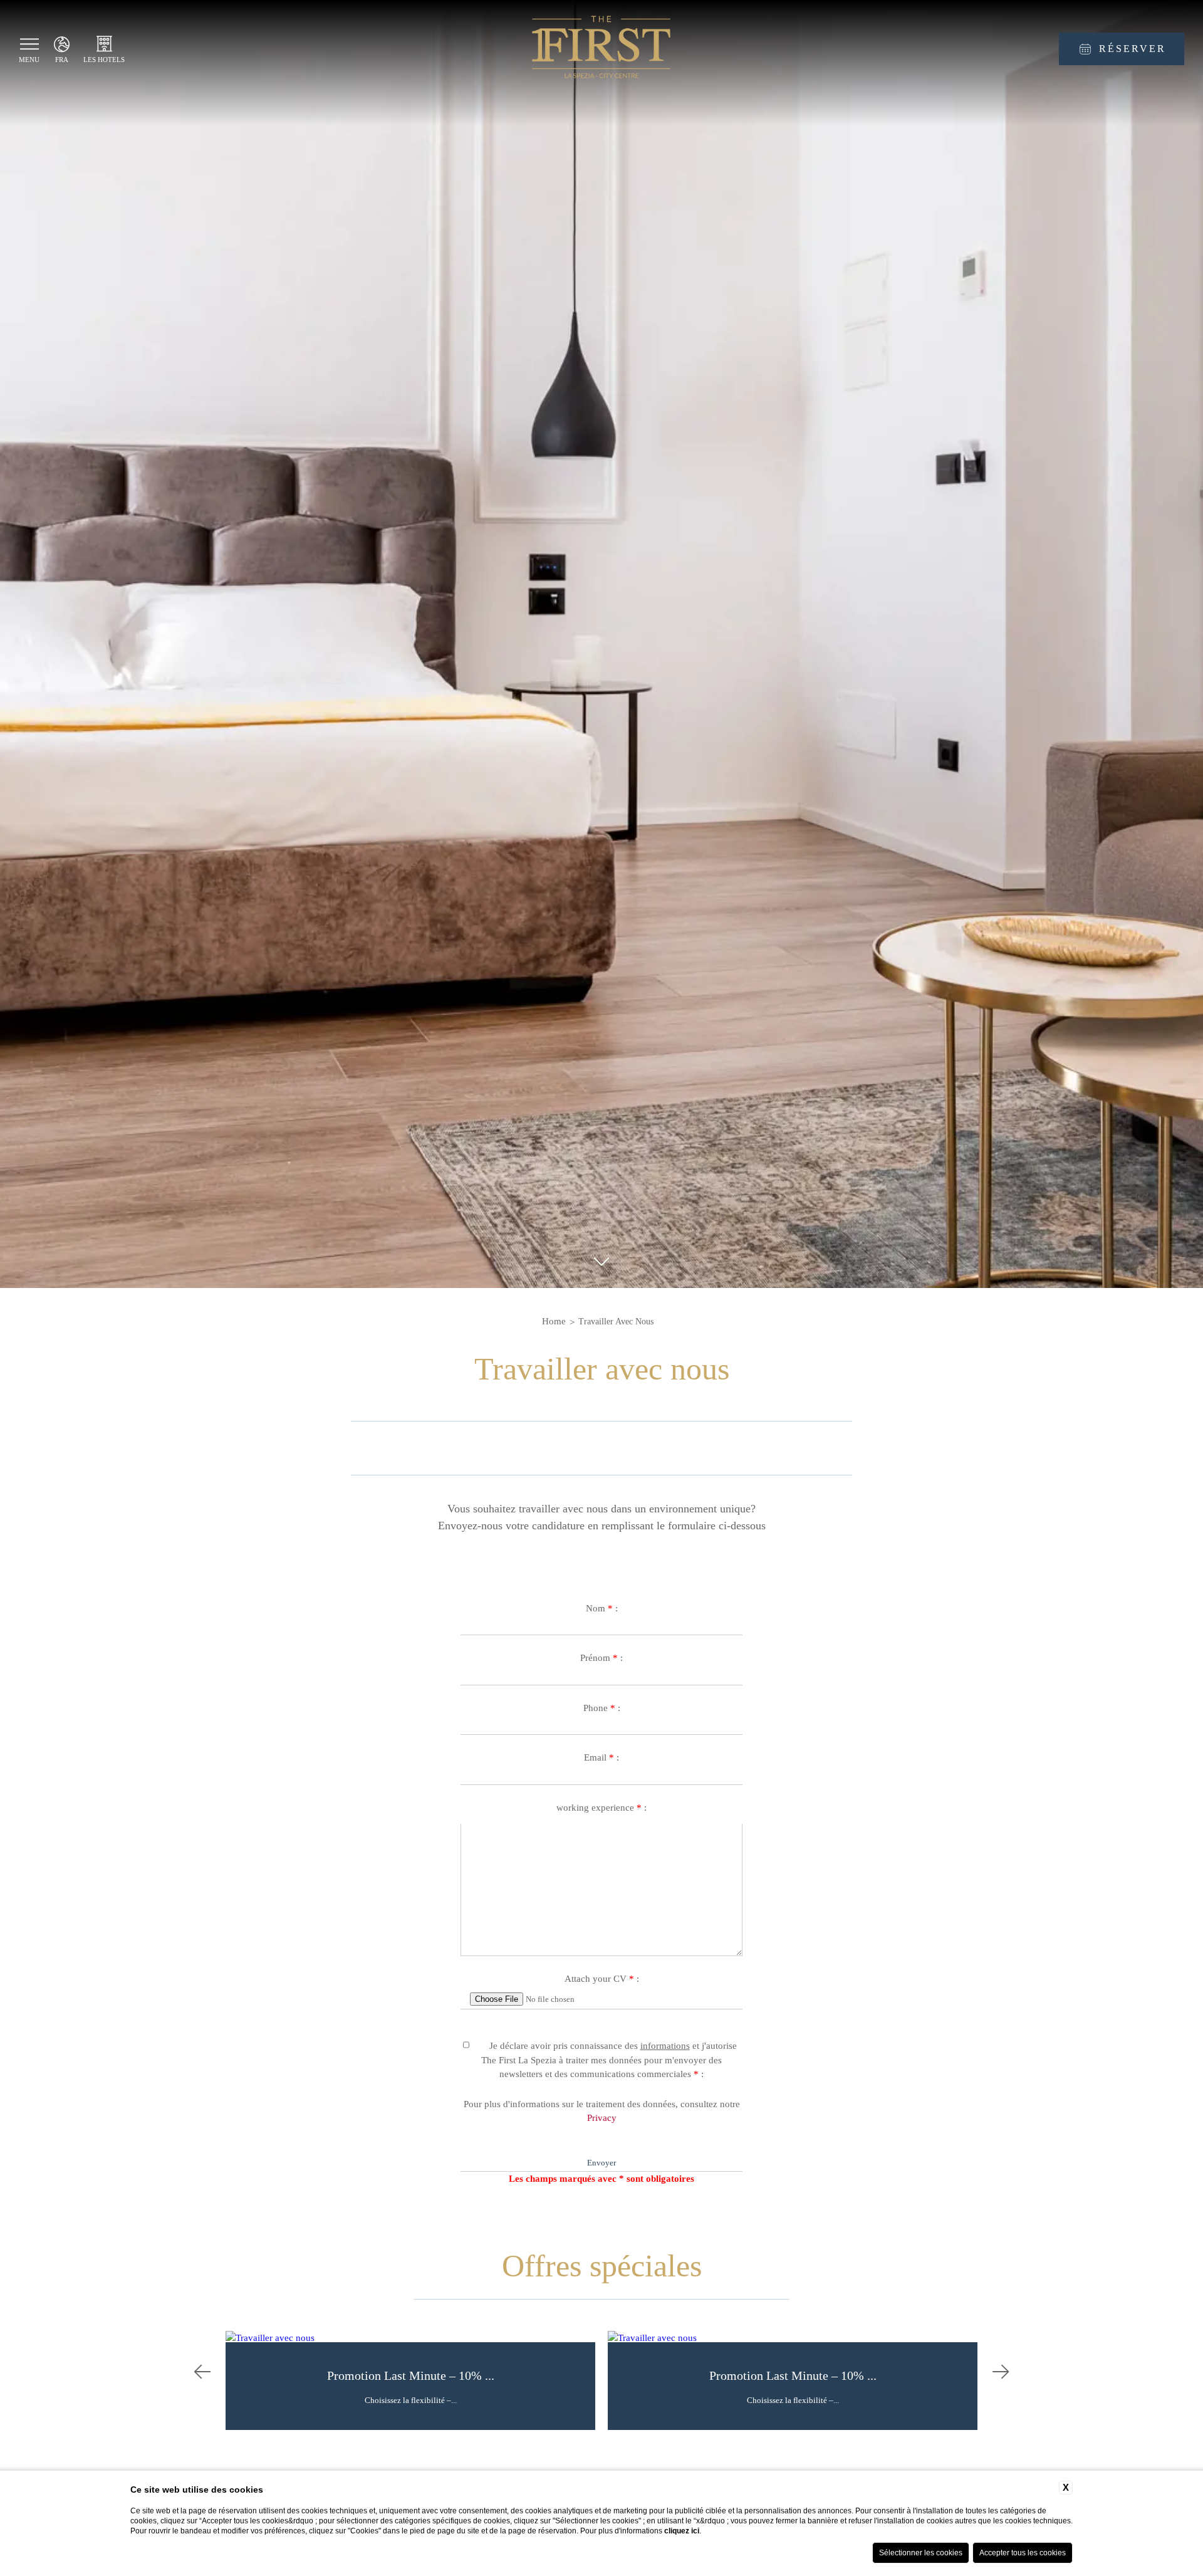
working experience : (601, 1808)
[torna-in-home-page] (601, 49)
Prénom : (601, 1658)
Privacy (602, 2118)
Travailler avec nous (616, 1322)
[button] (202, 2373)
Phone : (602, 1708)
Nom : (602, 1608)
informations (665, 2046)
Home (554, 1321)
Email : (601, 1757)
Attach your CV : (602, 1979)
